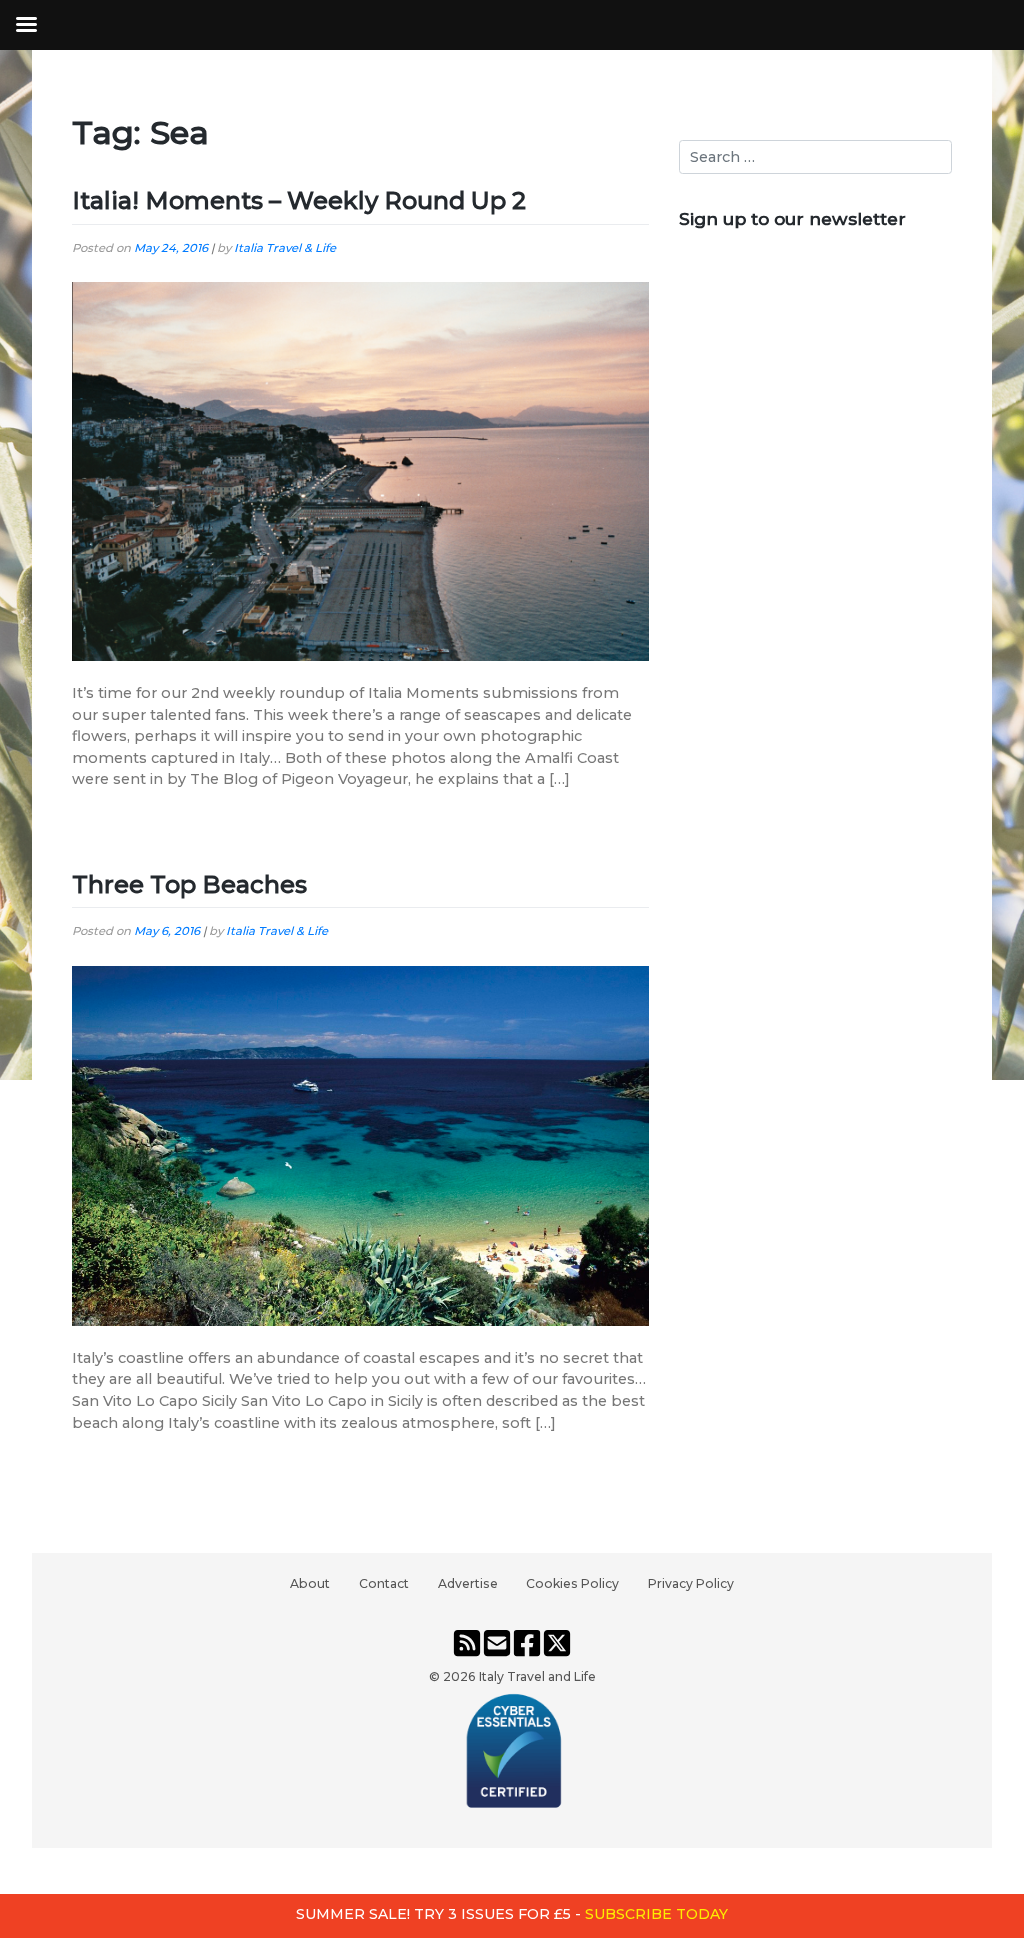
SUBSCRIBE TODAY (656, 1914)
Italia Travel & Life (285, 248)
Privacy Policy (691, 1583)
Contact (384, 1583)
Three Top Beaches (189, 884)
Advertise (468, 1583)
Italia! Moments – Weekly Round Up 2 (299, 200)
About (310, 1583)
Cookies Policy (572, 1583)
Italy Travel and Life (537, 1676)
